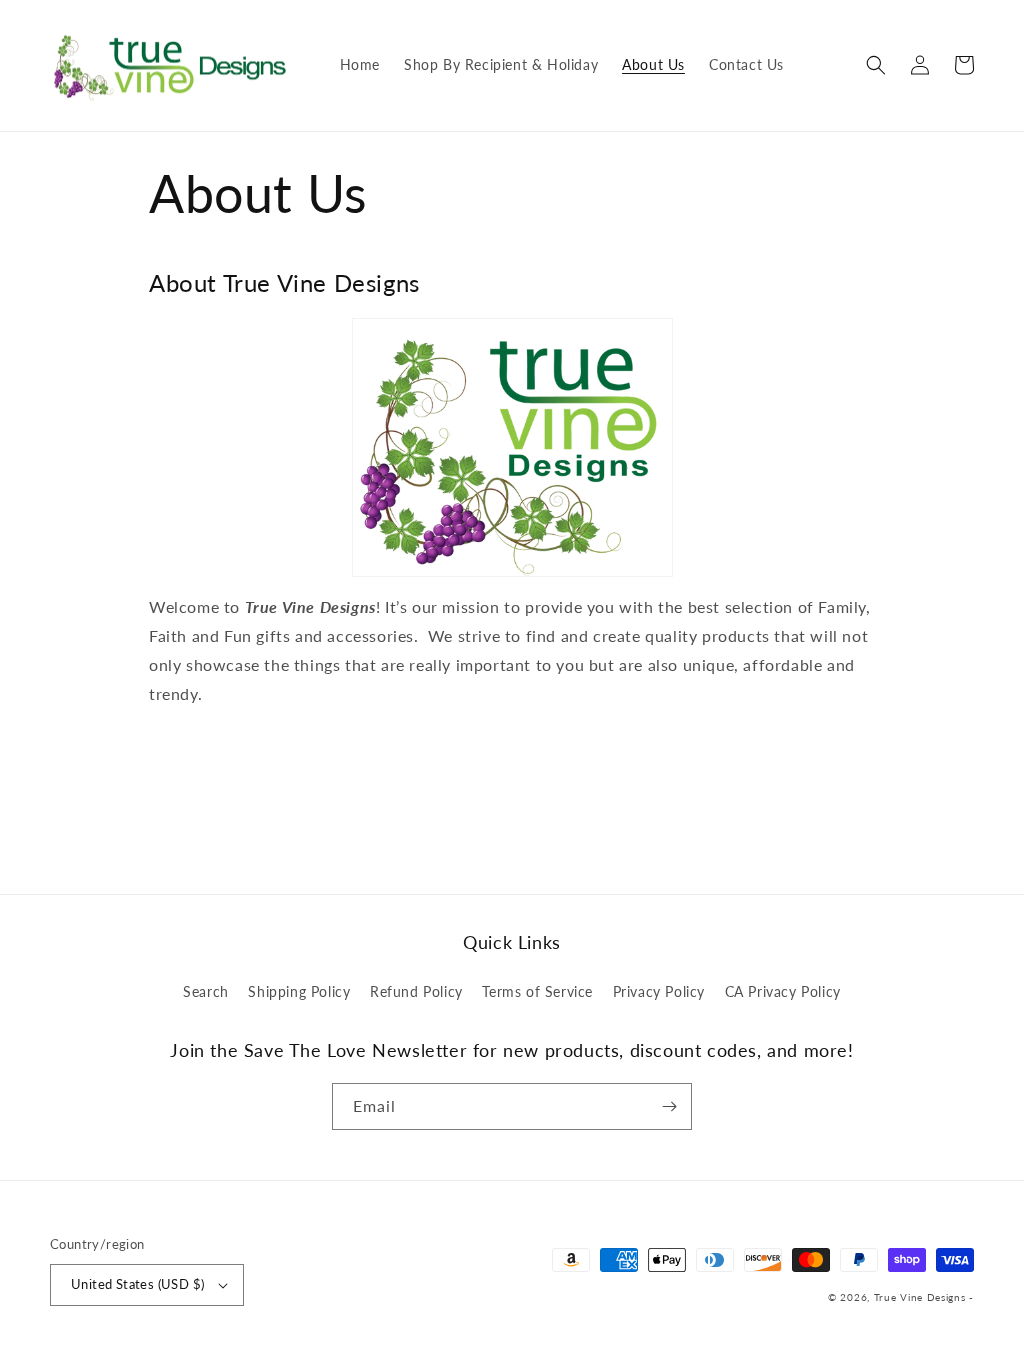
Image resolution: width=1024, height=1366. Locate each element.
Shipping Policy (299, 991)
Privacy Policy (659, 991)
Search (206, 991)
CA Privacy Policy (783, 991)
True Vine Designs (920, 1297)
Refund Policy (416, 991)
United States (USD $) (137, 1284)
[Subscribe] (669, 1106)
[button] (876, 65)
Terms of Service (537, 991)
